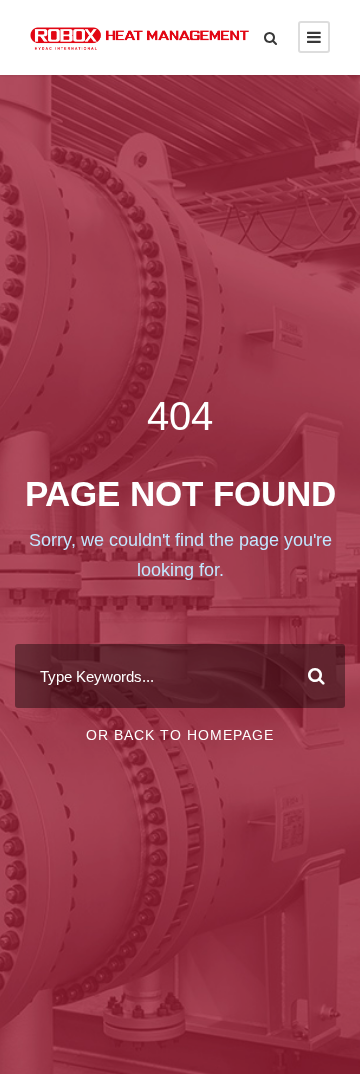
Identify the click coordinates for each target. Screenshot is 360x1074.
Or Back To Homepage (180, 735)
